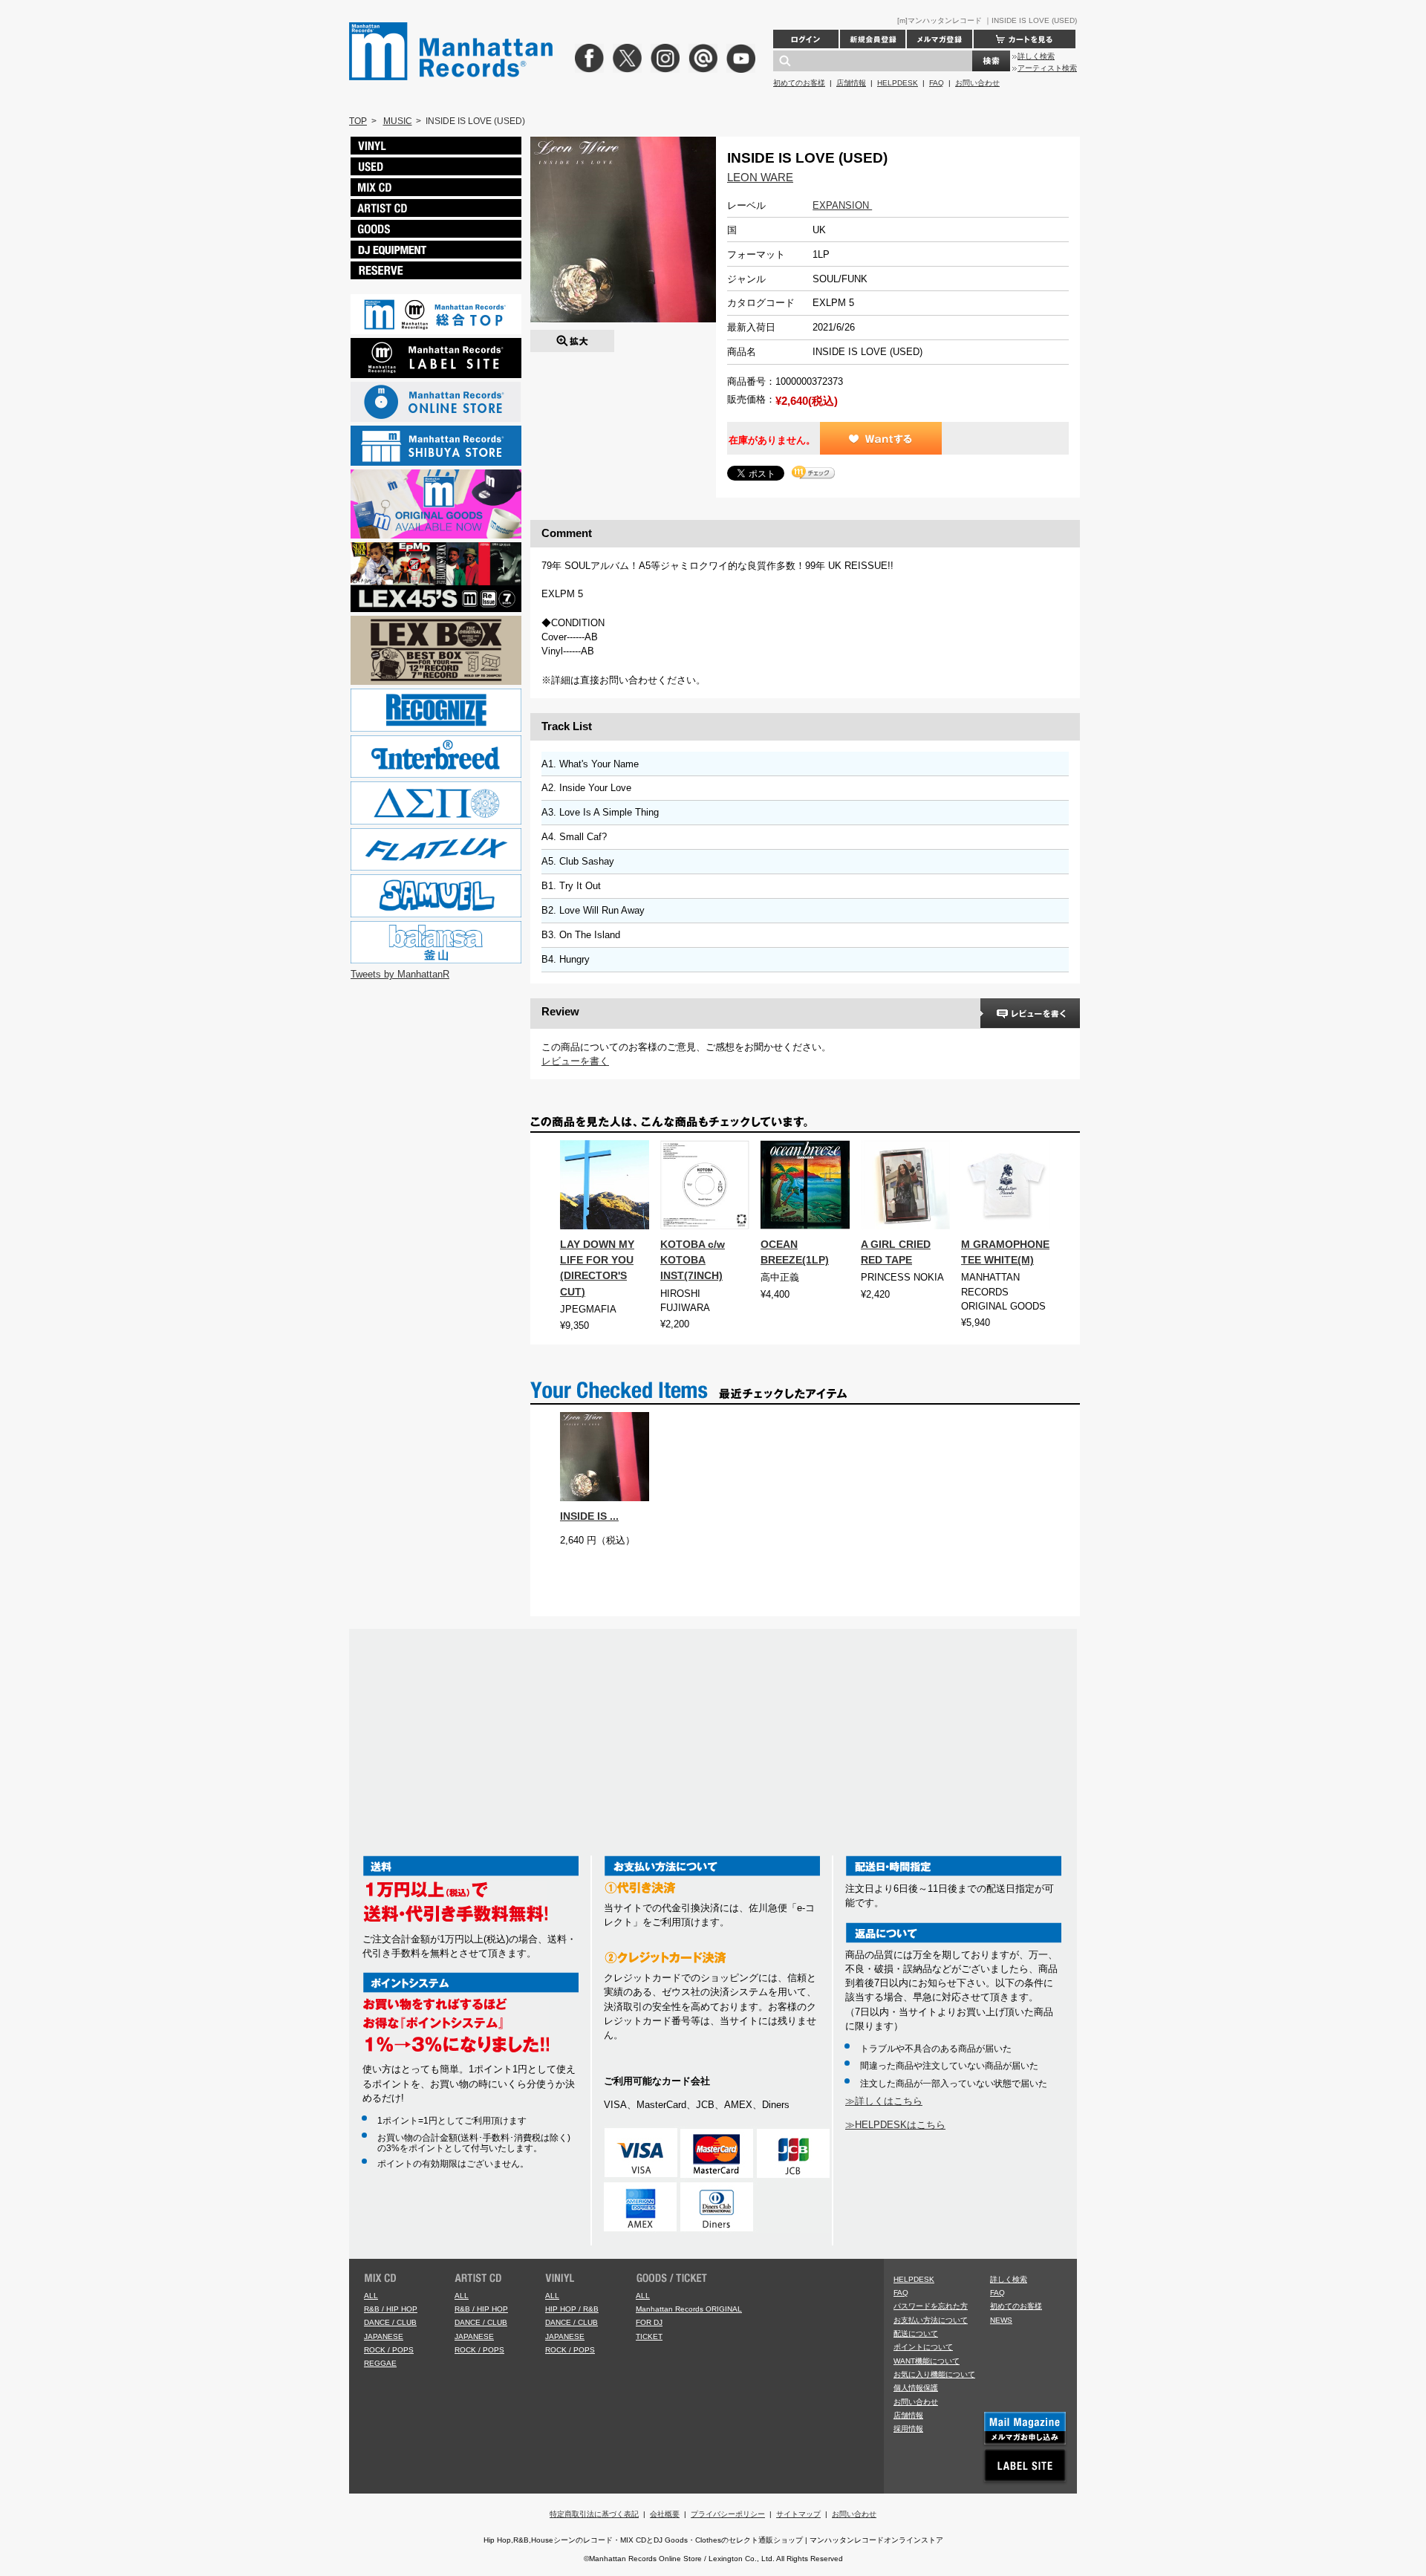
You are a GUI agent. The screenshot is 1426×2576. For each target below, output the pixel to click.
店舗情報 (851, 83)
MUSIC (398, 121)
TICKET (649, 2336)
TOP (358, 121)
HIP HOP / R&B (572, 2309)
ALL (371, 2296)
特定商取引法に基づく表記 (594, 2514)
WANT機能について (927, 2361)
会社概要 (665, 2514)
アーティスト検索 (1047, 68)
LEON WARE (760, 177)
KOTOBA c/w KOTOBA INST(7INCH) (693, 1260)
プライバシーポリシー (728, 2514)
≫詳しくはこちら (884, 2101)
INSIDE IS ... (589, 1516)
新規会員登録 (873, 39)
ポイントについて (923, 2347)
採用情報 (908, 2429)
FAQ (937, 83)
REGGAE (380, 2363)
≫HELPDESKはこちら (895, 2125)
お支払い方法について (931, 2320)
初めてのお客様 (799, 83)
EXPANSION (842, 205)
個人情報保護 (916, 2388)
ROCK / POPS (389, 2350)
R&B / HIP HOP (391, 2309)
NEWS (1001, 2320)
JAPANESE (384, 2336)
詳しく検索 (1036, 56)
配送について (916, 2333)
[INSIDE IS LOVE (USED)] (572, 337)
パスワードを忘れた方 (931, 2306)
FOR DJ (649, 2322)
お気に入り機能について (934, 2374)
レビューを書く (575, 1061)
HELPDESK (898, 83)
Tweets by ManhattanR (400, 974)
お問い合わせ (977, 83)
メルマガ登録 (940, 39)
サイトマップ (798, 2514)
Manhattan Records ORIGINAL (689, 2309)
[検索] (991, 61)
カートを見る (1025, 39)
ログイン (806, 39)
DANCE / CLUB (390, 2322)
